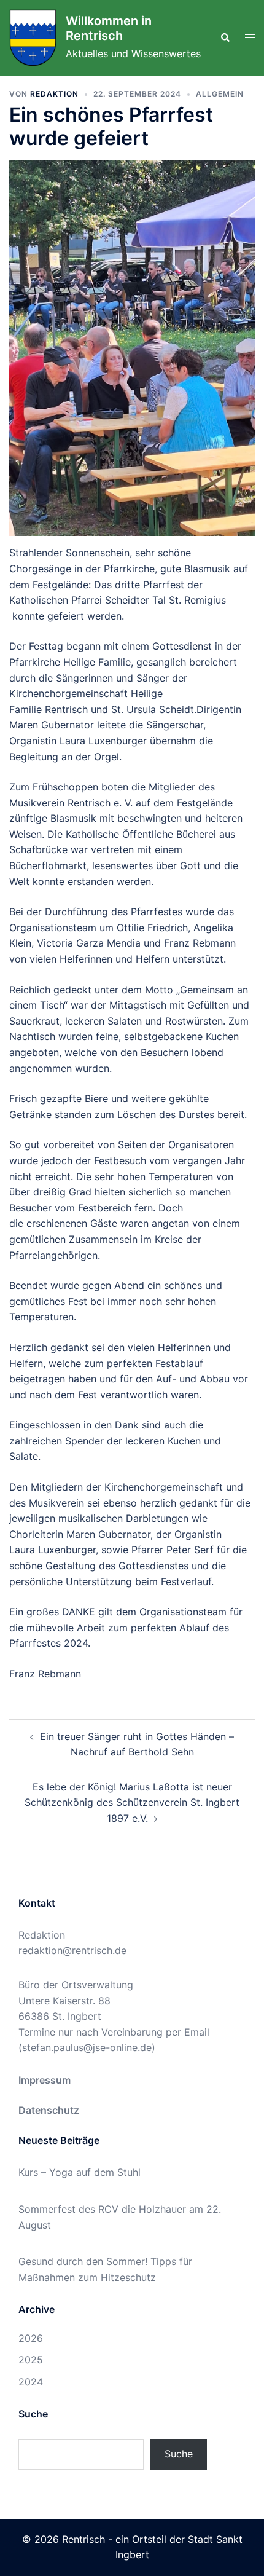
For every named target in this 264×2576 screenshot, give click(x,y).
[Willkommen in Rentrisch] (33, 38)
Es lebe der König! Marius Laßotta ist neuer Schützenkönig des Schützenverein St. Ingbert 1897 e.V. (132, 1802)
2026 (31, 2338)
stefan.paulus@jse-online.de (87, 2047)
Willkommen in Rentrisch (109, 28)
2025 (31, 2360)
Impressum (45, 2080)
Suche (179, 2454)
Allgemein (220, 94)
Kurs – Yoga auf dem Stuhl (80, 2172)
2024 (31, 2382)
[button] (225, 37)
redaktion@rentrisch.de (72, 1950)
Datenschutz (49, 2110)
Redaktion (54, 94)
